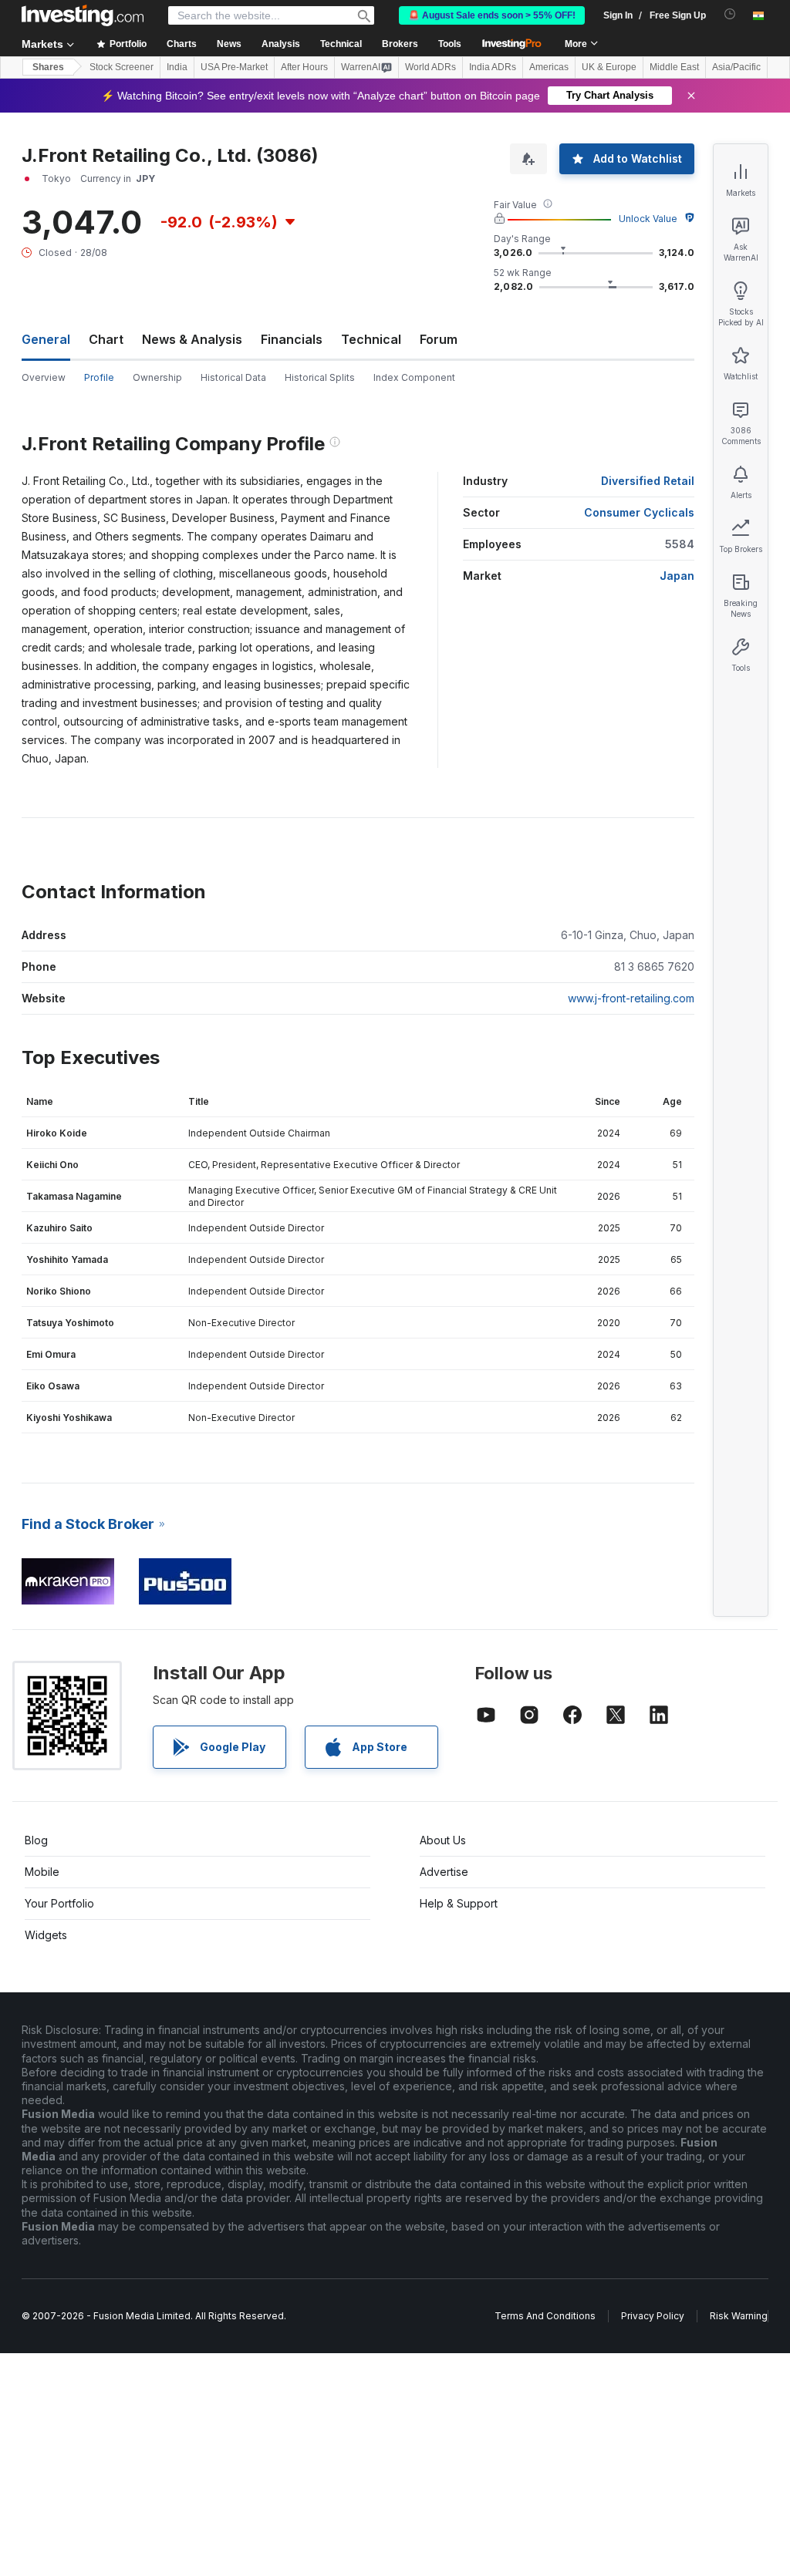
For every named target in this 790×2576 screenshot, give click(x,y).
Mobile (42, 1872)
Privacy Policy (653, 2316)
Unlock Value (648, 219)
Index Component (414, 377)
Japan (677, 576)
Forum (439, 339)
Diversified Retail (648, 481)
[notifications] (730, 14)
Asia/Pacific (736, 67)
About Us (443, 1840)
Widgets (46, 1935)
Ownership (157, 377)
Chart (106, 339)
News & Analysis (192, 339)
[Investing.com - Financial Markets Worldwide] (83, 15)
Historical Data (233, 377)
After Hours (304, 67)
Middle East (674, 67)
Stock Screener (122, 67)
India (177, 67)
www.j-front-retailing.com (631, 998)
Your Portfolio (59, 1903)
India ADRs (493, 67)
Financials (292, 339)
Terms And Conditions (545, 2316)
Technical (371, 339)
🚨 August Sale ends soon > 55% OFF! (492, 15)
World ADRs (430, 67)
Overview (44, 377)
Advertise (444, 1872)
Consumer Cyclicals (639, 512)
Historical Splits (320, 377)
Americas (549, 67)
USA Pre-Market (234, 67)
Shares (48, 67)
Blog (36, 1840)
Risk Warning (739, 2316)
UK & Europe (609, 67)
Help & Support (459, 1903)
